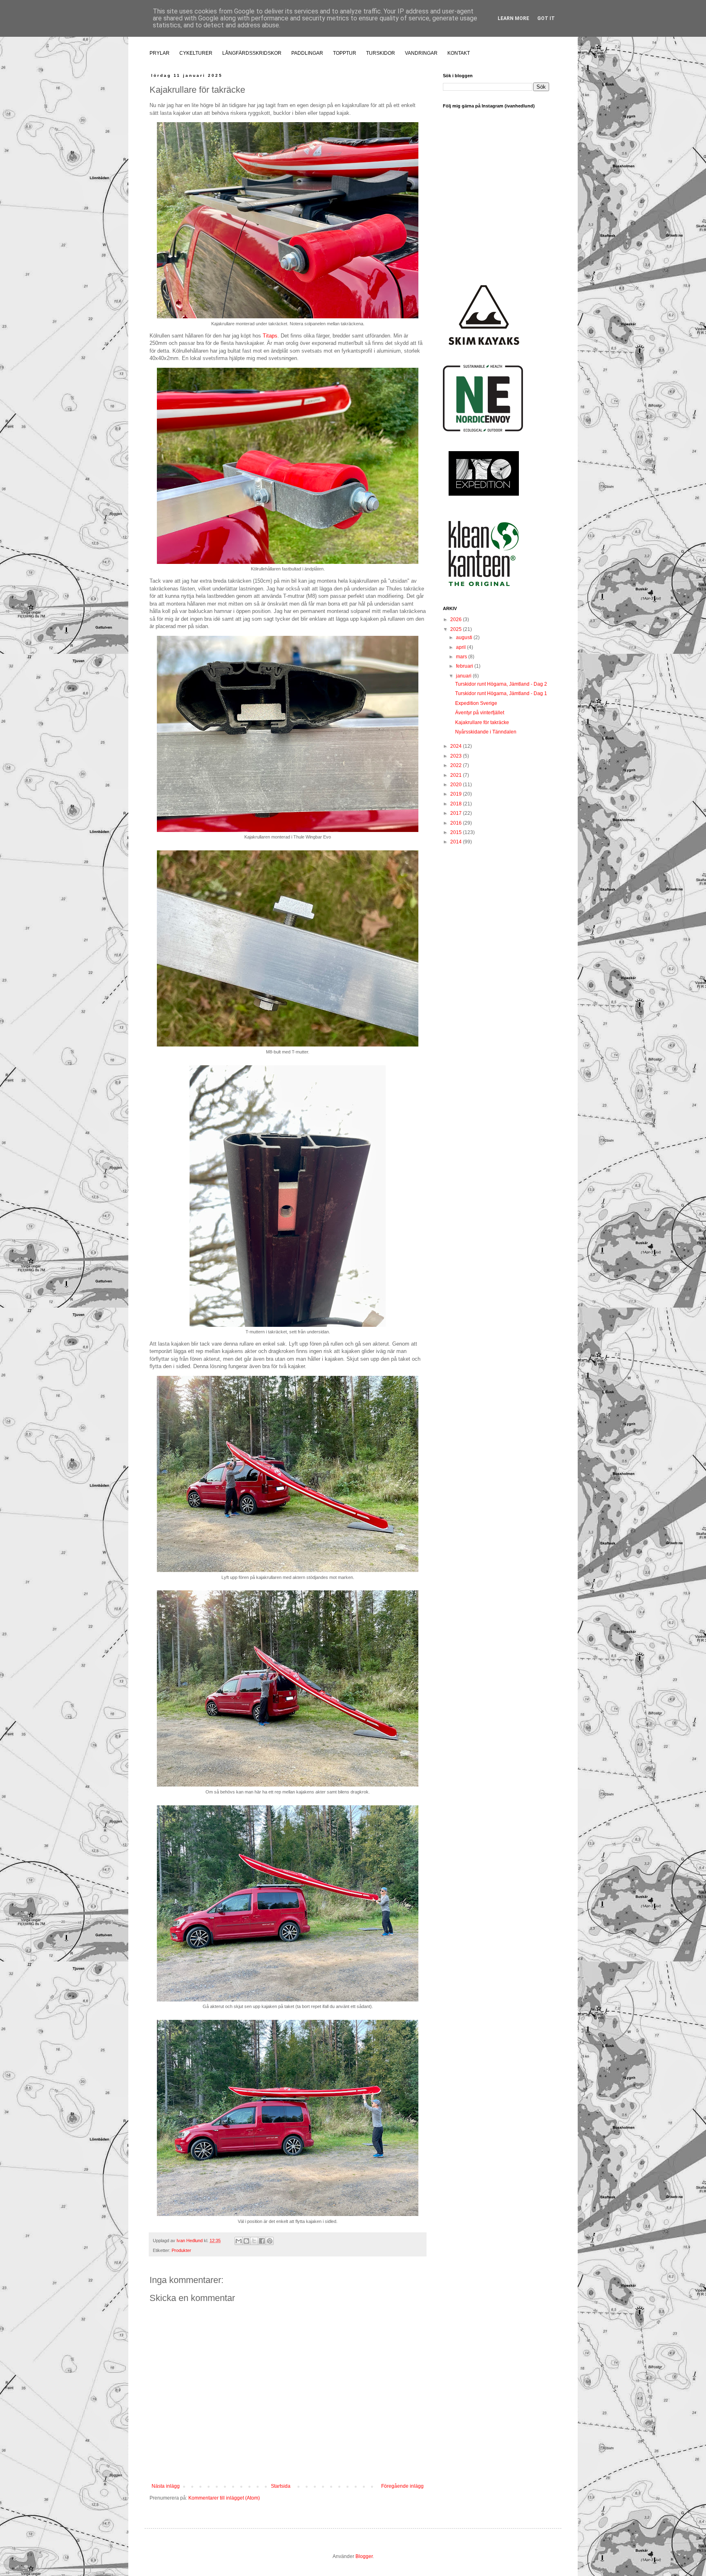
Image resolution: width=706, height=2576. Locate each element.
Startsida (281, 2486)
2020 (457, 785)
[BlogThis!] (246, 2241)
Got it (546, 18)
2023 (457, 756)
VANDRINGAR (421, 53)
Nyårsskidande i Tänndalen (486, 732)
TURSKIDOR (381, 53)
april (461, 647)
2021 (457, 775)
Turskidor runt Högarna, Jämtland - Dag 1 (501, 693)
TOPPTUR (345, 53)
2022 (457, 765)
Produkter (181, 2250)
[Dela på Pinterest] (270, 2241)
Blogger (364, 2556)
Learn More (513, 18)
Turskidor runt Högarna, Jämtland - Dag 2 (501, 684)
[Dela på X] (254, 2241)
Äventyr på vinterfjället (480, 713)
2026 (457, 619)
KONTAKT (459, 53)
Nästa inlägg (166, 2486)
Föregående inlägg (402, 2486)
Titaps (270, 336)
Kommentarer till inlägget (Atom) (224, 2498)
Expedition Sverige (476, 703)
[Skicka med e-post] (239, 2241)
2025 (457, 629)
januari (464, 676)
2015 (457, 832)
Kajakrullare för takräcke (482, 722)
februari (465, 666)
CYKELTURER (196, 53)
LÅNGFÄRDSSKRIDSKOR (252, 53)
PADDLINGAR (307, 53)
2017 (457, 813)
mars (462, 657)
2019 (457, 794)
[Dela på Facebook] (262, 2241)
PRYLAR (160, 53)
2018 (457, 804)
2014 (457, 842)
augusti (465, 637)
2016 (457, 823)
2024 (457, 746)
